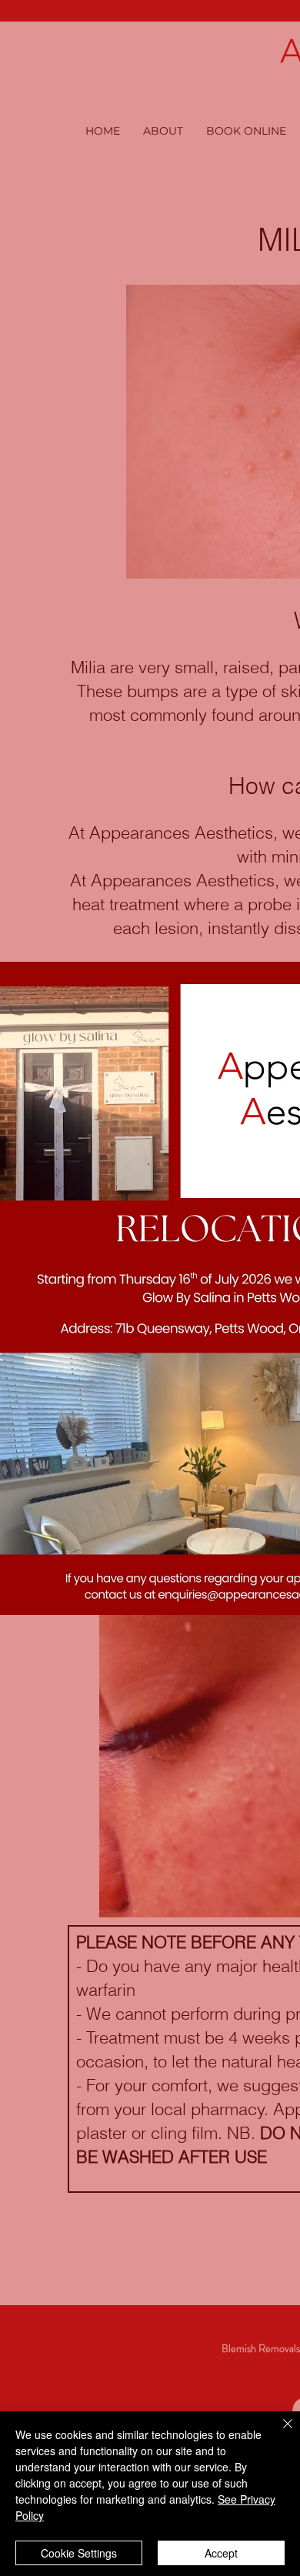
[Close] (278, 2433)
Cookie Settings (79, 2553)
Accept (221, 2553)
